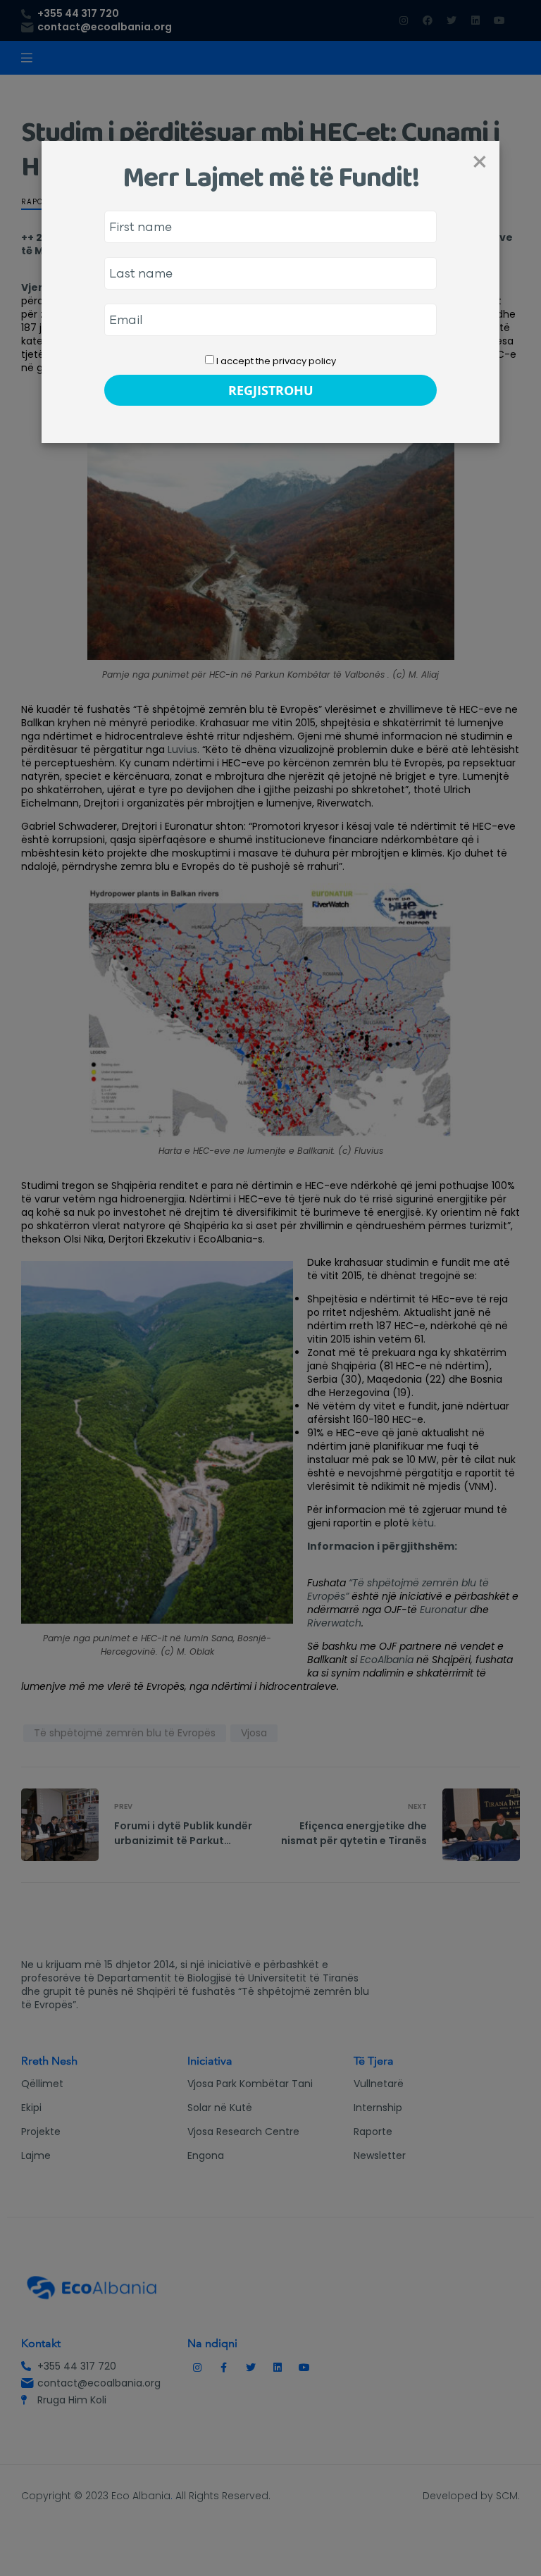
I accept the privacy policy (275, 361)
